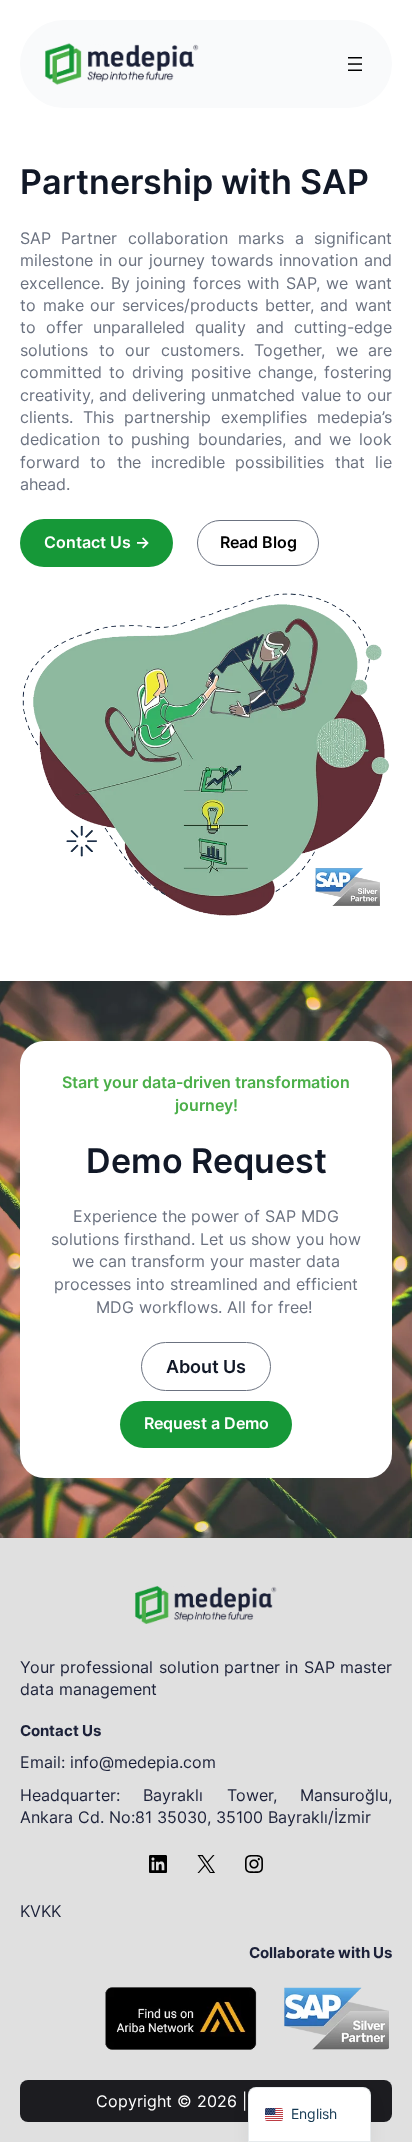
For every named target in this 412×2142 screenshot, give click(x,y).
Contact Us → (97, 542)
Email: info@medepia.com (118, 1762)
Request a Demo (206, 1423)
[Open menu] (355, 64)
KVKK (40, 1911)
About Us (206, 1366)
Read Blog (258, 542)
